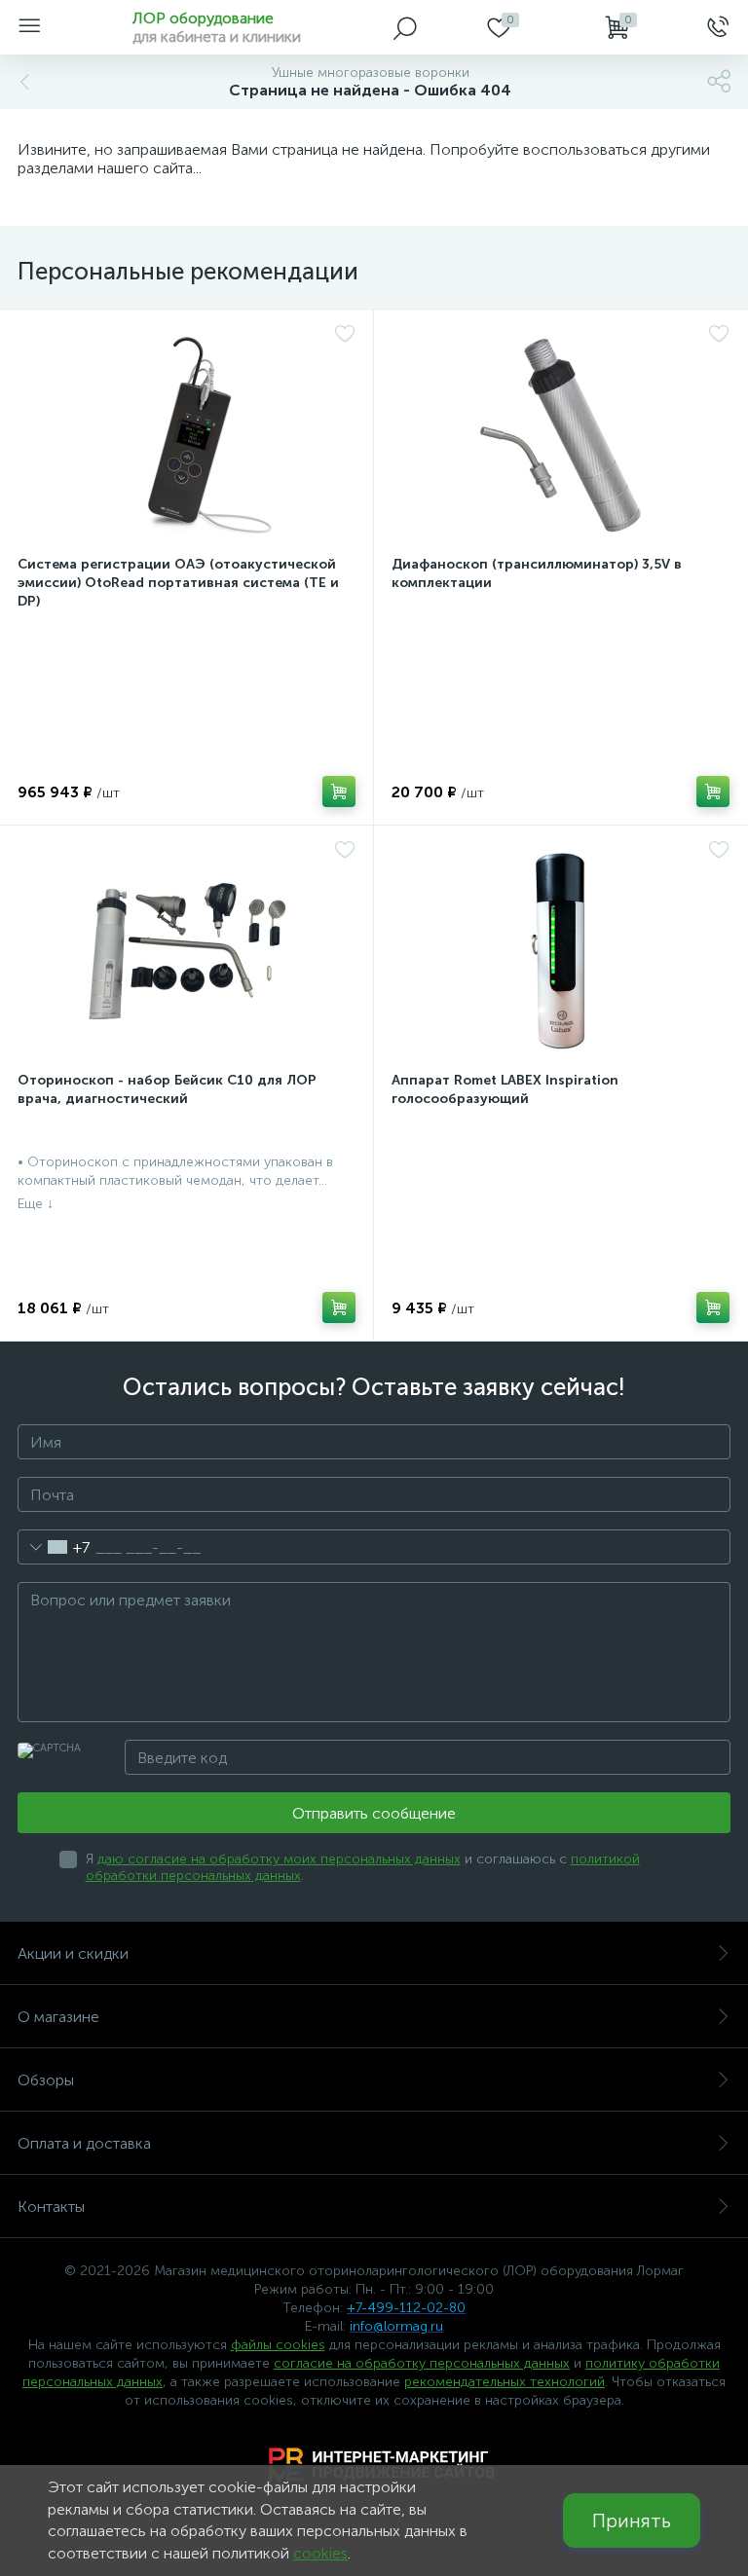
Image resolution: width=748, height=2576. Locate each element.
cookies (320, 2553)
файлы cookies (278, 2345)
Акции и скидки (73, 1953)
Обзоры (46, 2080)
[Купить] (339, 791)
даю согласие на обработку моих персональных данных (279, 1859)
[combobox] (54, 1547)
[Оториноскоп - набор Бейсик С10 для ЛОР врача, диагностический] (187, 951)
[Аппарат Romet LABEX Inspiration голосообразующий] (561, 951)
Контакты (51, 2207)
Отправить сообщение (374, 1813)
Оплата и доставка (84, 2143)
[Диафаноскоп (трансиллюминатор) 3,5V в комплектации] (561, 435)
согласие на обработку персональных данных (422, 2363)
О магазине (58, 2017)
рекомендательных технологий (505, 2382)
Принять (632, 2521)
